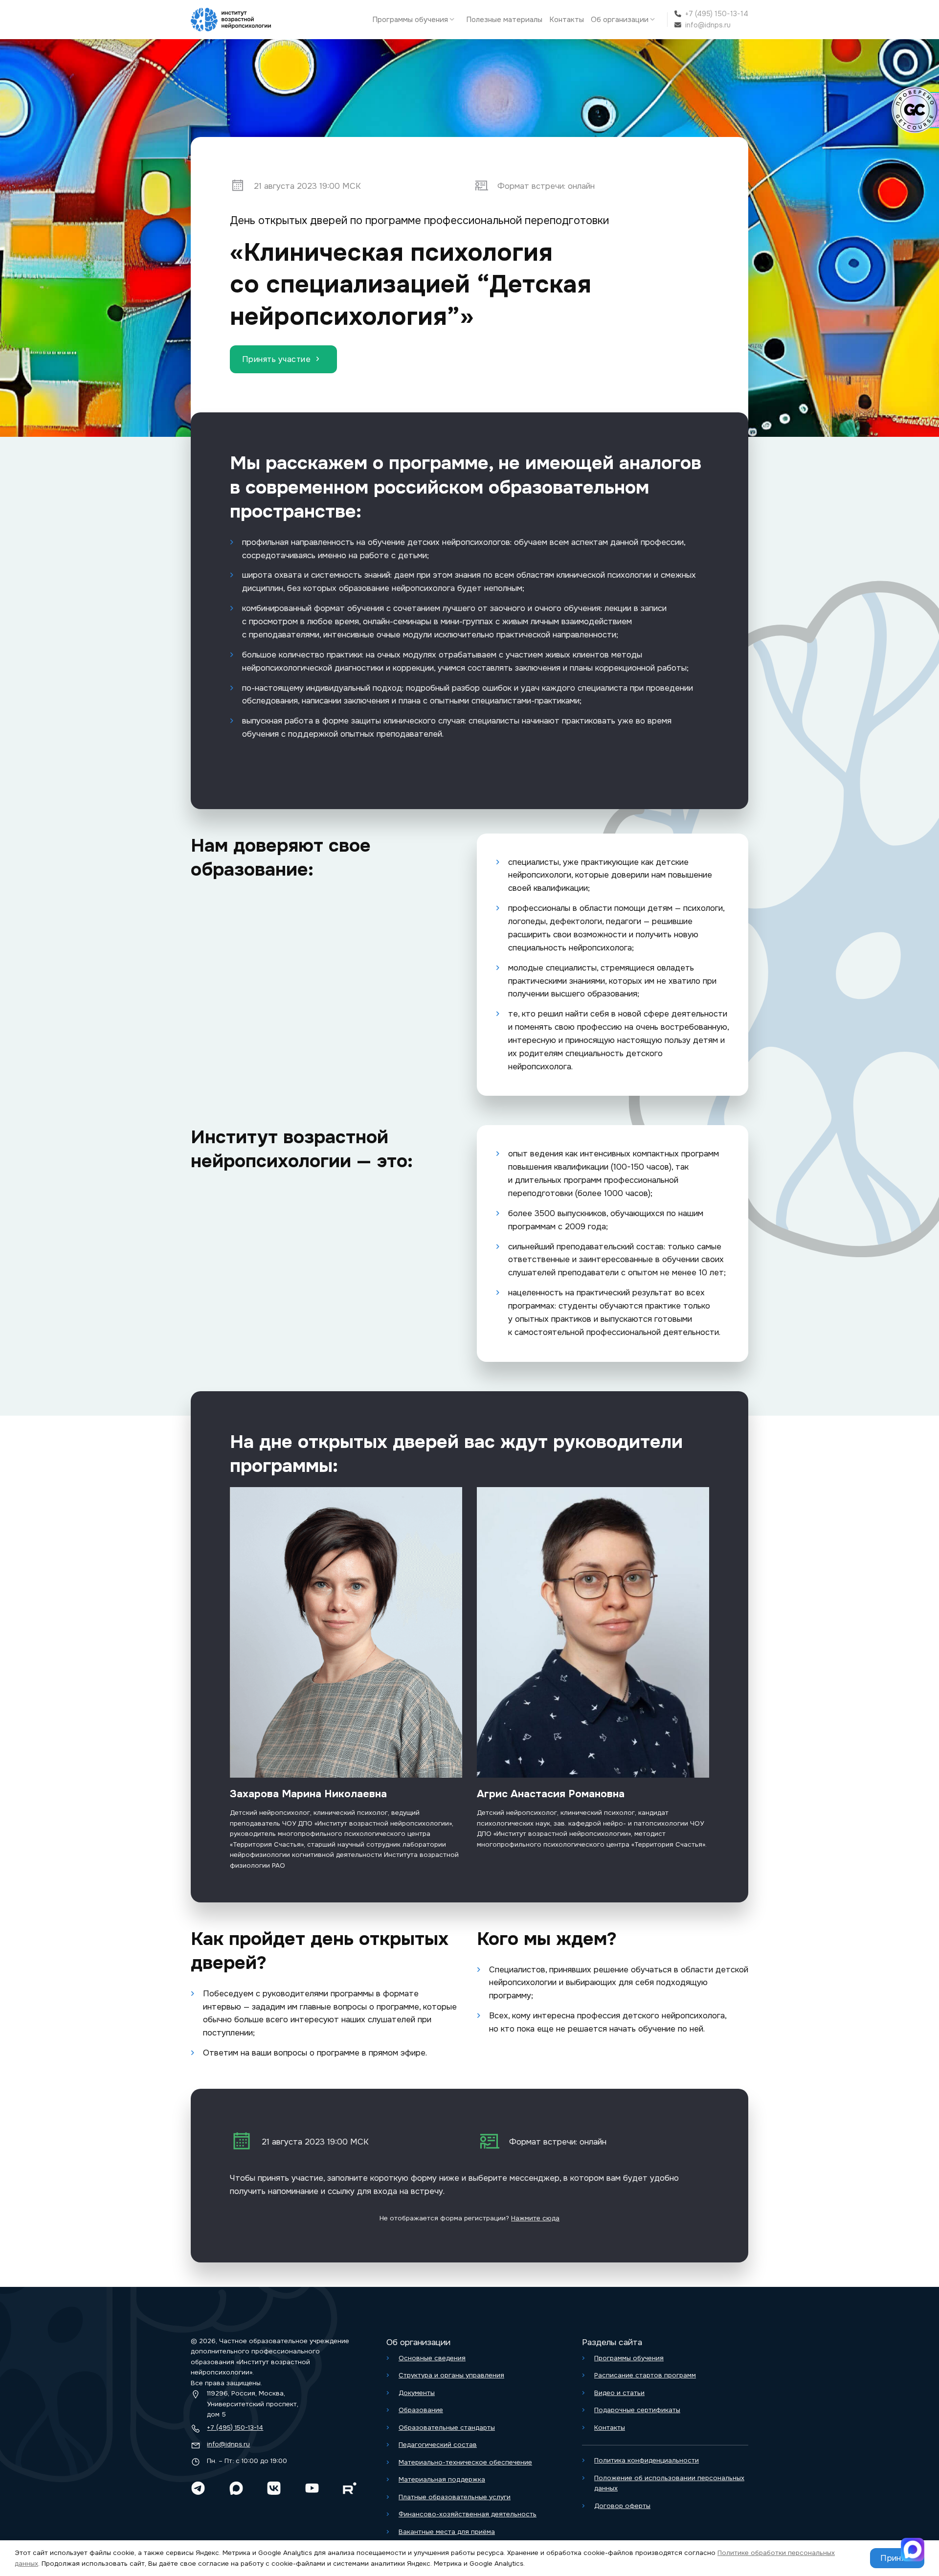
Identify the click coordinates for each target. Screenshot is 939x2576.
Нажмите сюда (535, 2218)
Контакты (567, 20)
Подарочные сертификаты (637, 2410)
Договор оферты (622, 2506)
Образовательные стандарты (447, 2428)
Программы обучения (410, 20)
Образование (421, 2410)
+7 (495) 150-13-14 (717, 14)
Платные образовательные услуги (455, 2497)
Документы (417, 2393)
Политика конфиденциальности (647, 2460)
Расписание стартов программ (645, 2375)
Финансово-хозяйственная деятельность (468, 2514)
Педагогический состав (438, 2445)
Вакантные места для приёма (447, 2532)
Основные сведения (432, 2358)
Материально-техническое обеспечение (465, 2462)
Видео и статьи (619, 2393)
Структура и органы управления (451, 2375)
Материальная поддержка (442, 2479)
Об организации (620, 20)
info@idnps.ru (708, 25)
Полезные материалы (504, 20)
